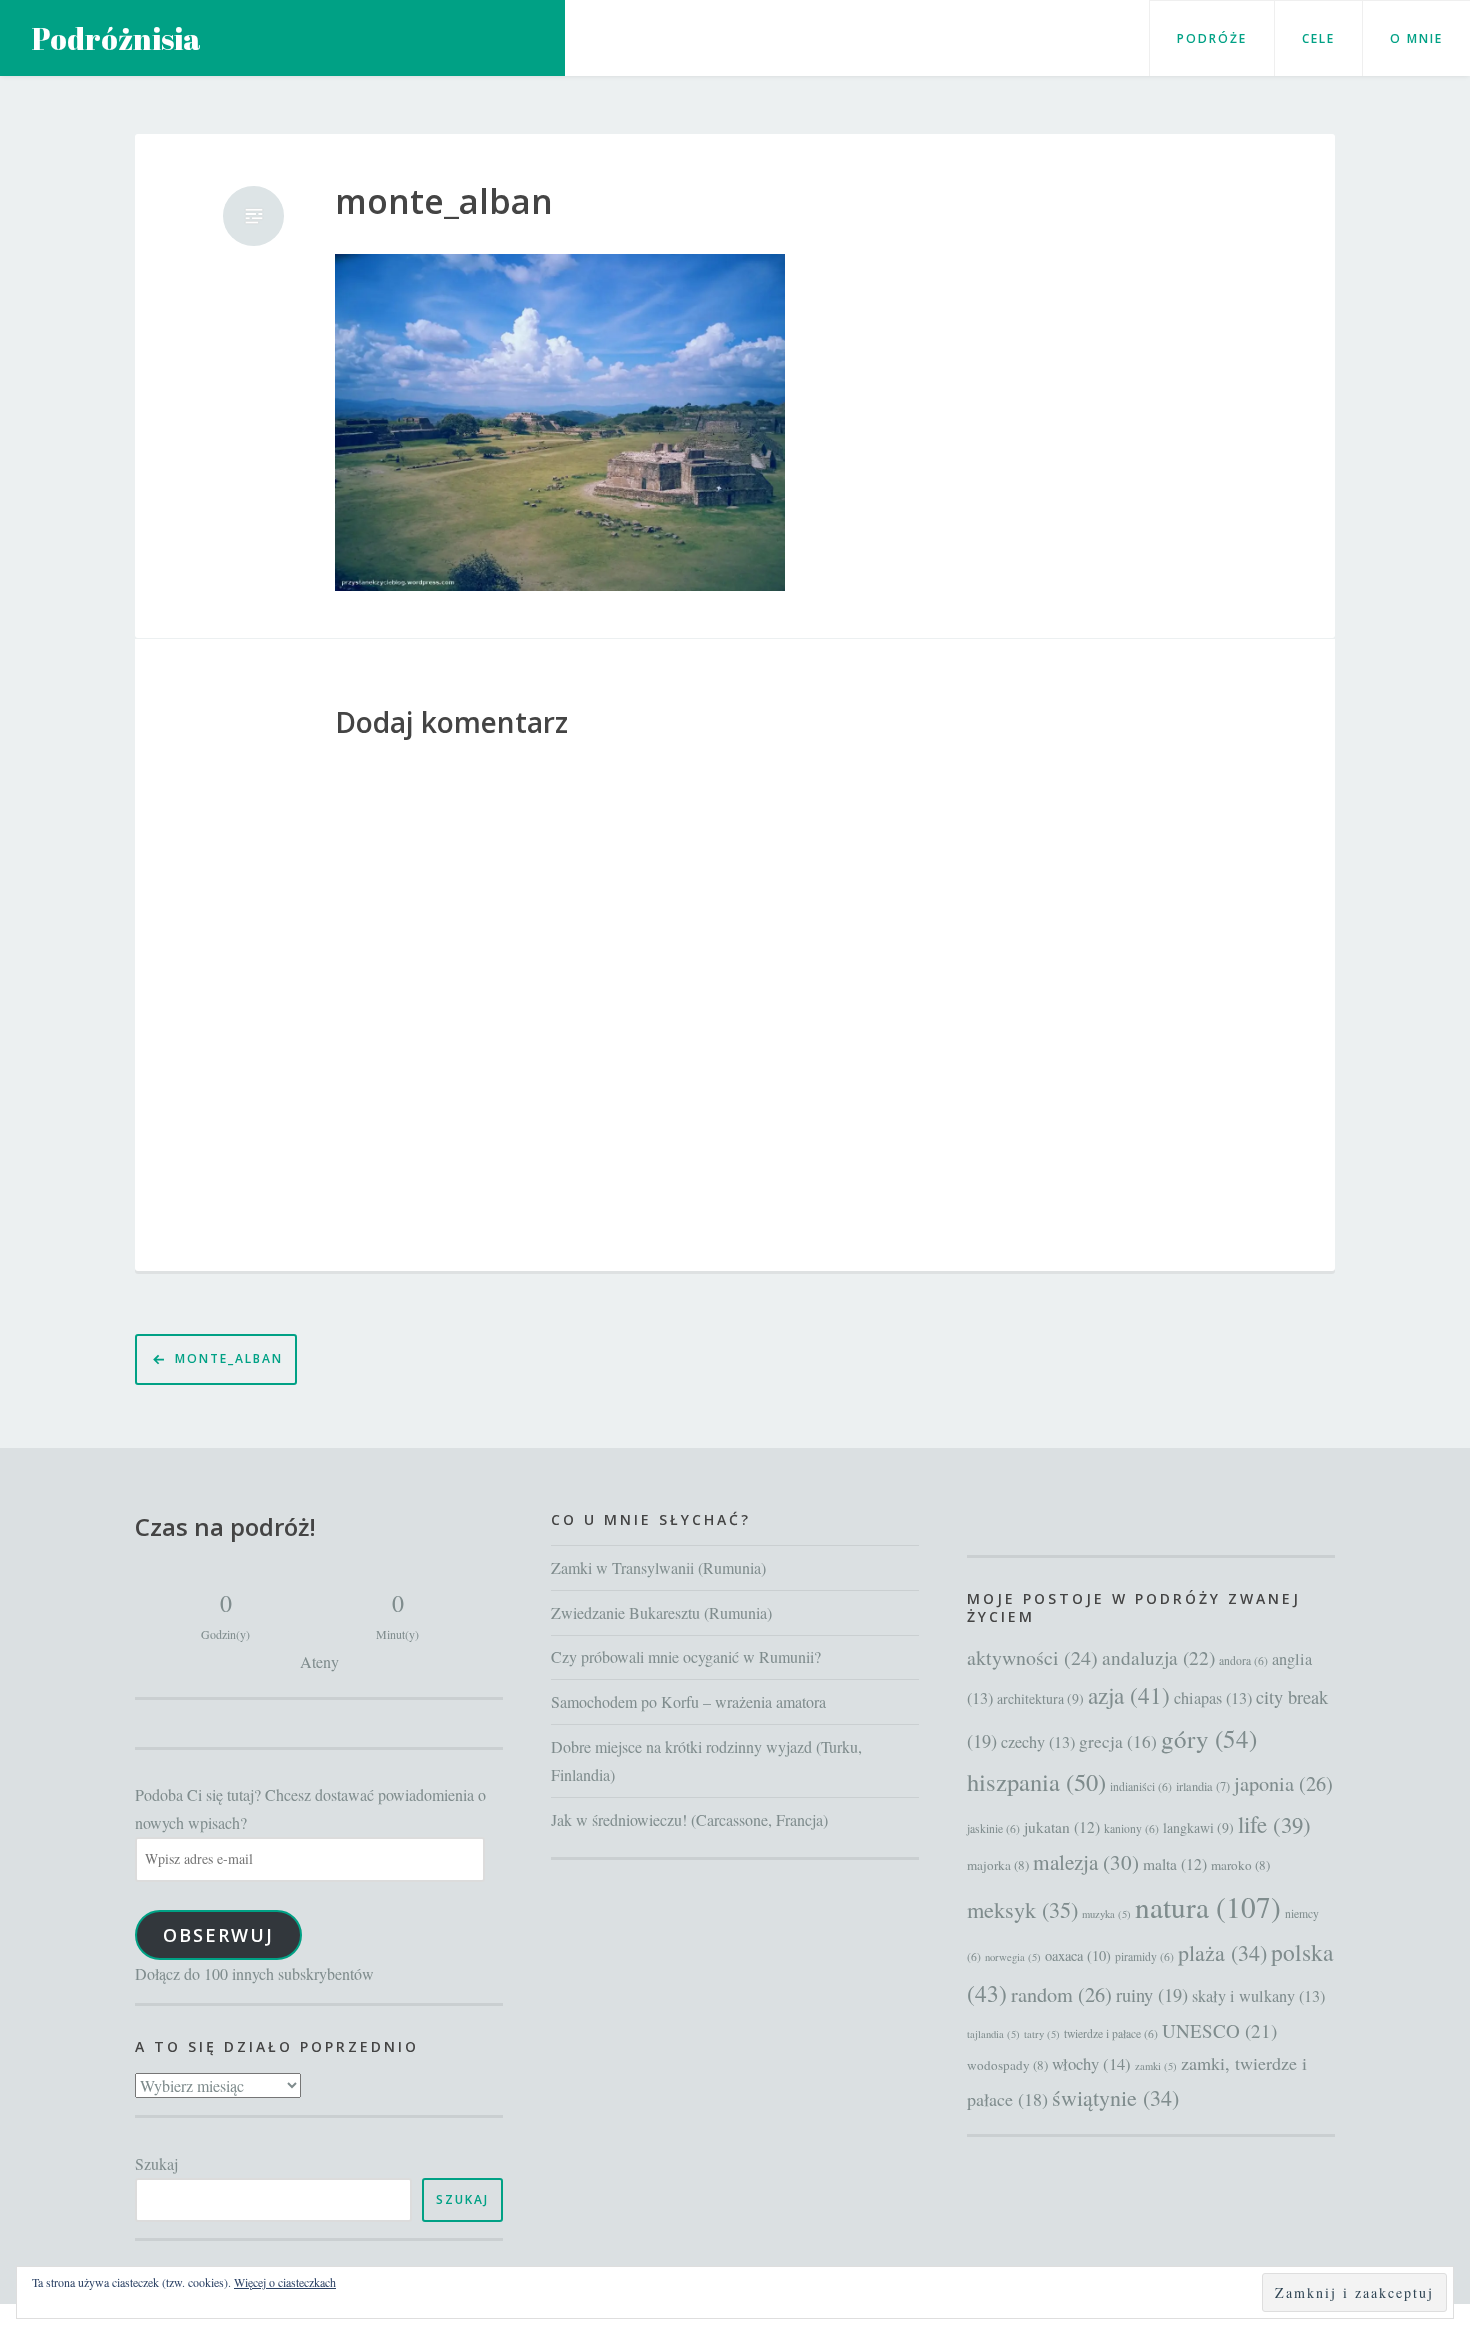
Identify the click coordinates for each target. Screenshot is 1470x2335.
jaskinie (993, 1828)
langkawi (1198, 1827)
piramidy (1144, 1956)
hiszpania (1036, 1781)
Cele (1318, 38)
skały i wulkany (1258, 1996)
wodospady (1007, 2065)
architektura (1040, 1698)
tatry (1042, 2034)
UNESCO (1219, 2030)
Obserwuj (218, 1935)
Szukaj (156, 2163)
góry (1209, 1738)
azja (1129, 1695)
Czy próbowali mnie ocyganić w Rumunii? (686, 1656)
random (1061, 1994)
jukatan (1062, 1827)
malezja (1086, 1862)
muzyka (1106, 1914)
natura (1208, 1906)
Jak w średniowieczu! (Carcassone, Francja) (689, 1819)
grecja (1118, 1741)
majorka (998, 1865)
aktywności (1032, 1657)
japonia (1283, 1783)
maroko (1240, 1865)
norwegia (1013, 1957)
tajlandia (993, 2034)
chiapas (1213, 1698)
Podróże (1212, 38)
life (1274, 1824)
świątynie (1115, 2097)
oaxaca (1078, 1955)
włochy (1091, 2063)
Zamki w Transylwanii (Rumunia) (658, 1567)
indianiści (1141, 1786)
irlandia (1203, 1786)
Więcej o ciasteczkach (285, 2282)
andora (1243, 1660)
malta (1175, 1864)
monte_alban (444, 201)
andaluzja (1158, 1657)
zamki (1156, 2066)
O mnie (1416, 38)
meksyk (1022, 1909)
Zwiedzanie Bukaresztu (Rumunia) (661, 1612)
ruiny (1152, 1995)
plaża (1222, 1952)
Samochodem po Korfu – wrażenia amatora (688, 1701)
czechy (1038, 1742)
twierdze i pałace (1111, 2033)
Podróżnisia (116, 38)
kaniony (1131, 1828)
